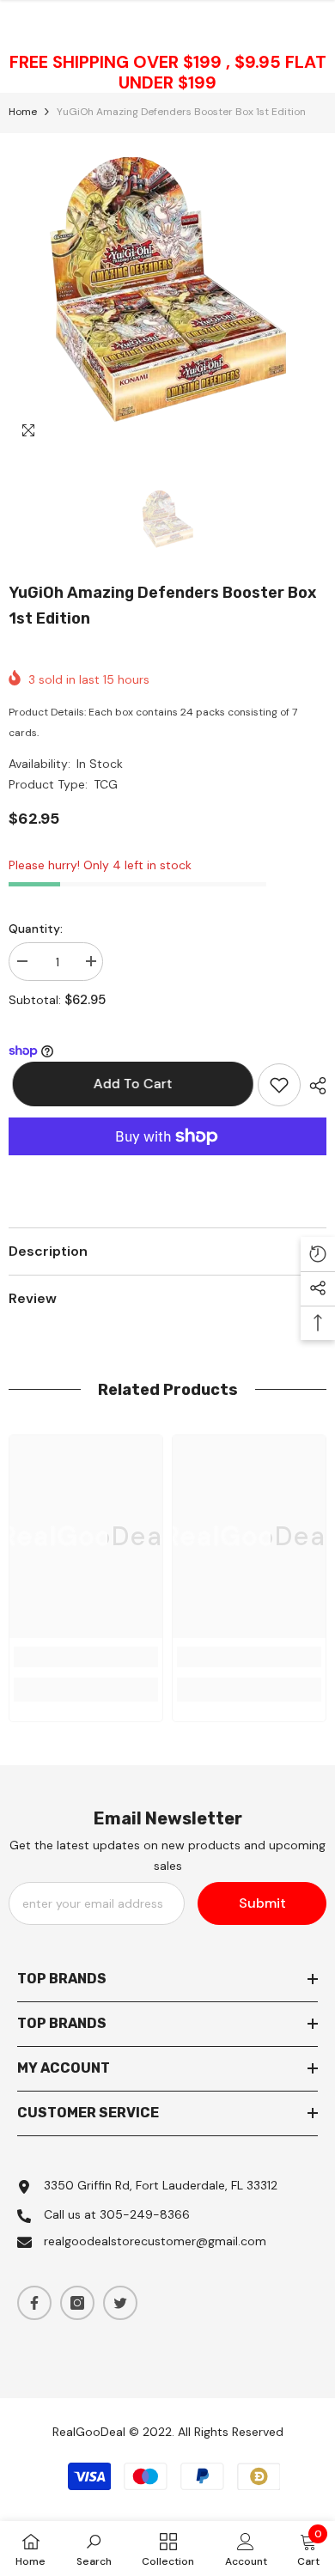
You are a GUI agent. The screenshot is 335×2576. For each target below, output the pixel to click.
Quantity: (36, 929)
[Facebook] (34, 2303)
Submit (262, 1903)
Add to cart (129, 1084)
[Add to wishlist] (279, 1085)
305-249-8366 (145, 2214)
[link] (86, 1657)
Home (23, 112)
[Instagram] (77, 2303)
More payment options (167, 1166)
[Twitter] (120, 2303)
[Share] (314, 1086)
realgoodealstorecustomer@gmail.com (155, 2241)
